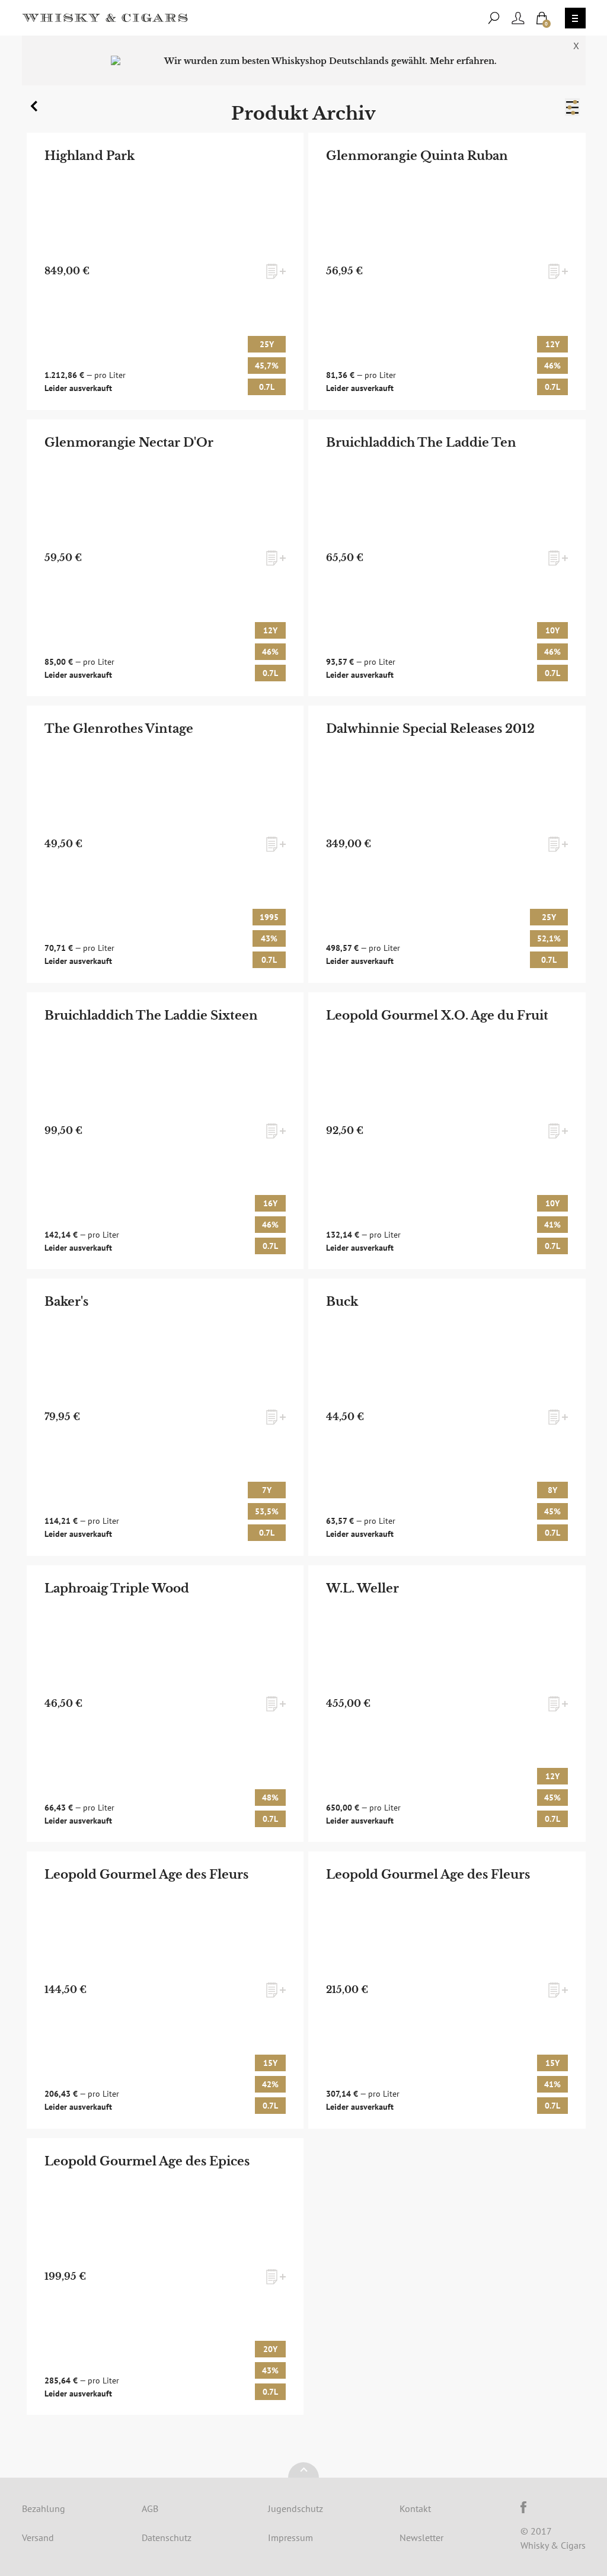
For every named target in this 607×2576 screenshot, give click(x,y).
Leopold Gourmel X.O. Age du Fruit (437, 1015)
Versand (38, 2537)
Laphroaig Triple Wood (117, 1588)
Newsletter (421, 2537)
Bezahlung (44, 2508)
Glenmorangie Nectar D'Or (129, 443)
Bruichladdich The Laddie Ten (421, 443)
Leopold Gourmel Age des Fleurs (146, 1875)
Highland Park (90, 156)
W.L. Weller (362, 1588)
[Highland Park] (165, 271)
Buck (342, 1302)
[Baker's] (165, 1417)
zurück (36, 109)
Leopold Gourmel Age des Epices (147, 2161)
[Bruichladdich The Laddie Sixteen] (165, 1131)
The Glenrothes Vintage (119, 729)
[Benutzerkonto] (518, 18)
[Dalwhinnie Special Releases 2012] (447, 844)
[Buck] (447, 1417)
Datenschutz (167, 2537)
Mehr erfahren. (463, 61)
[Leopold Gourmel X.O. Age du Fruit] (447, 1131)
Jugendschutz (295, 2508)
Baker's (66, 1302)
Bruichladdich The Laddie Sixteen (151, 1015)
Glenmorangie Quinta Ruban (417, 156)
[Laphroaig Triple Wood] (165, 1704)
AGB (150, 2508)
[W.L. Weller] (447, 1704)
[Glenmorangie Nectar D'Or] (165, 558)
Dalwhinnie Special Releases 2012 (430, 729)
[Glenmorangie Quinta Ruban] (447, 271)
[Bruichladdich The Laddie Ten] (447, 558)
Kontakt (415, 2508)
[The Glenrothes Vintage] (165, 844)
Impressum (290, 2537)
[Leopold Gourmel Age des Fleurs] (165, 1990)
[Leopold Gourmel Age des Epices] (165, 2277)
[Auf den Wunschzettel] (276, 271)
